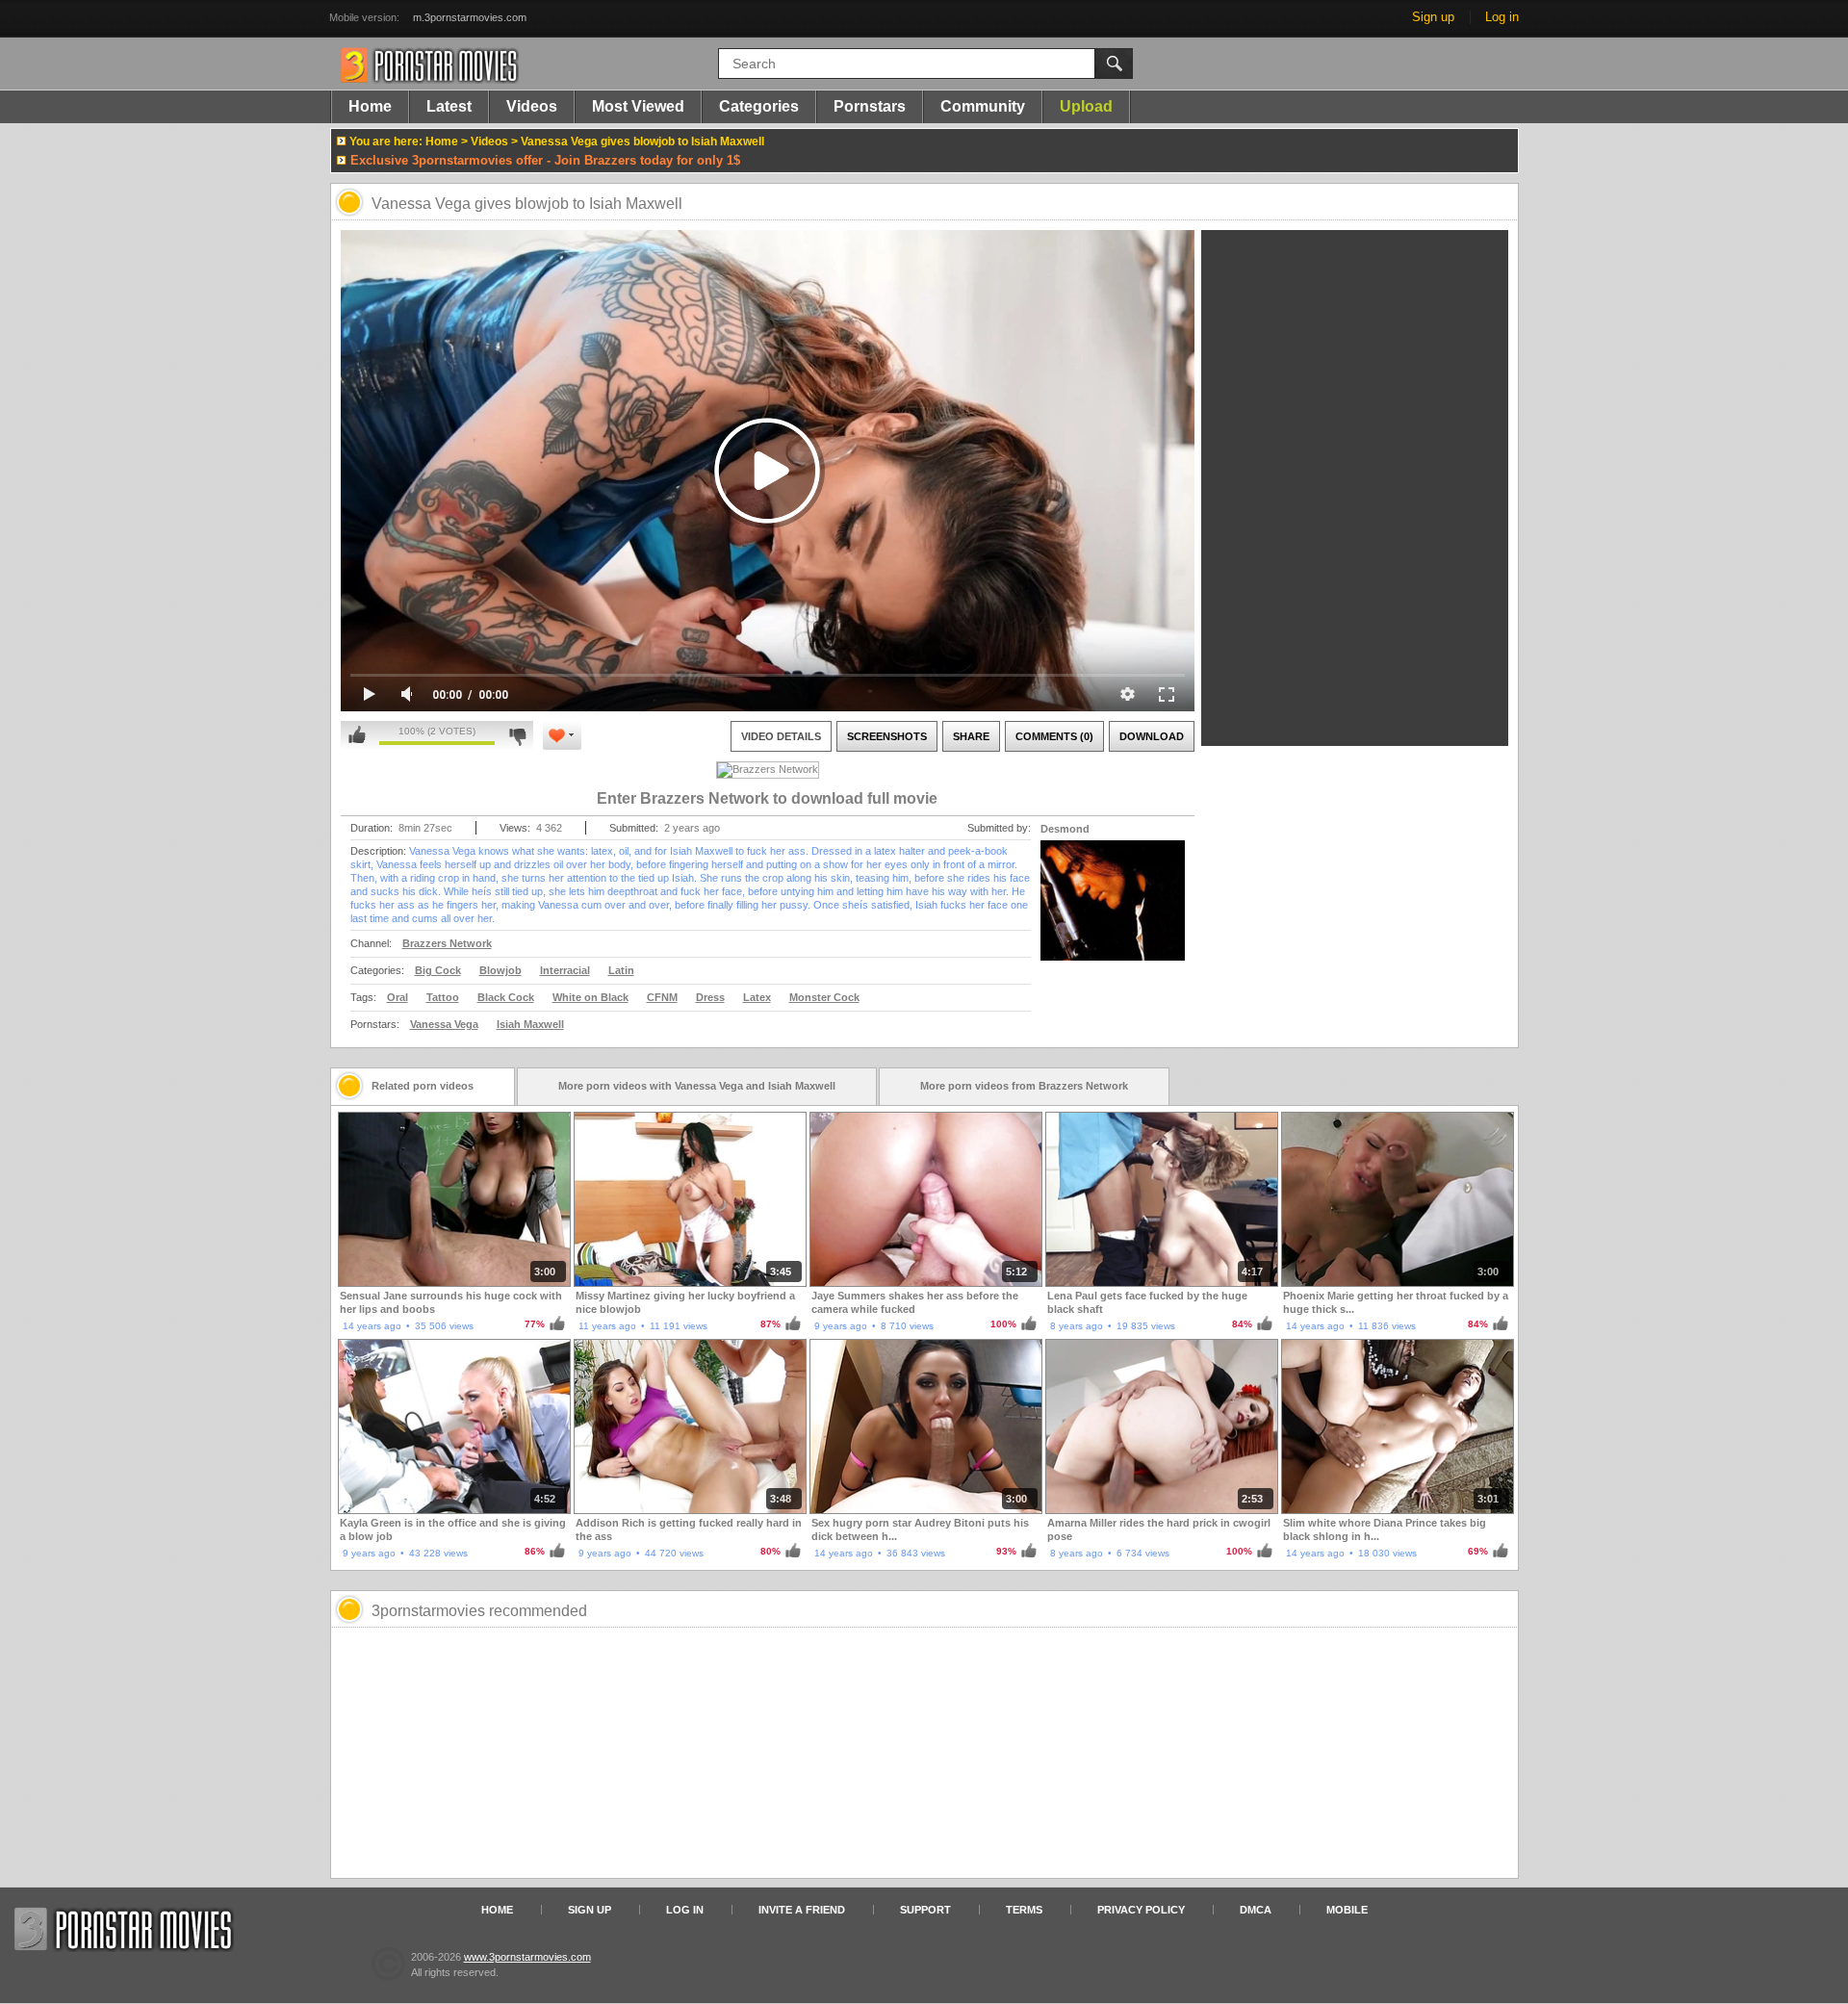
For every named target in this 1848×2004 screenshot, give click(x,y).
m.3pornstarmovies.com (470, 17)
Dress (710, 997)
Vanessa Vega (444, 1024)
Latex (757, 997)
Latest (449, 106)
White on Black (590, 997)
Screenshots (887, 736)
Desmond (1065, 829)
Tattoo (443, 997)
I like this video (357, 735)
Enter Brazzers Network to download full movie (767, 798)
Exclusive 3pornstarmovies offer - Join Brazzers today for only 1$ (545, 160)
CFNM (662, 997)
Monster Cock (824, 997)
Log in (1502, 17)
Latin (621, 970)
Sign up (1433, 17)
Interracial (565, 970)
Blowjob (500, 970)
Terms (1024, 1910)
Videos (532, 106)
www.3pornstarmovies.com (527, 1957)
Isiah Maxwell (530, 1024)
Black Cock (506, 997)
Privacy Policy (1141, 1910)
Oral (398, 997)
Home (370, 106)
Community (983, 106)
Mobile (1347, 1910)
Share (971, 736)
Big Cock (438, 970)
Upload (1086, 106)
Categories (759, 106)
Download (1152, 736)
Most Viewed (638, 106)
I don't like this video (517, 735)
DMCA (1256, 1910)
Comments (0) (1054, 736)
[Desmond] (1113, 912)
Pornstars (870, 106)
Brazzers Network (447, 943)
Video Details (781, 736)
